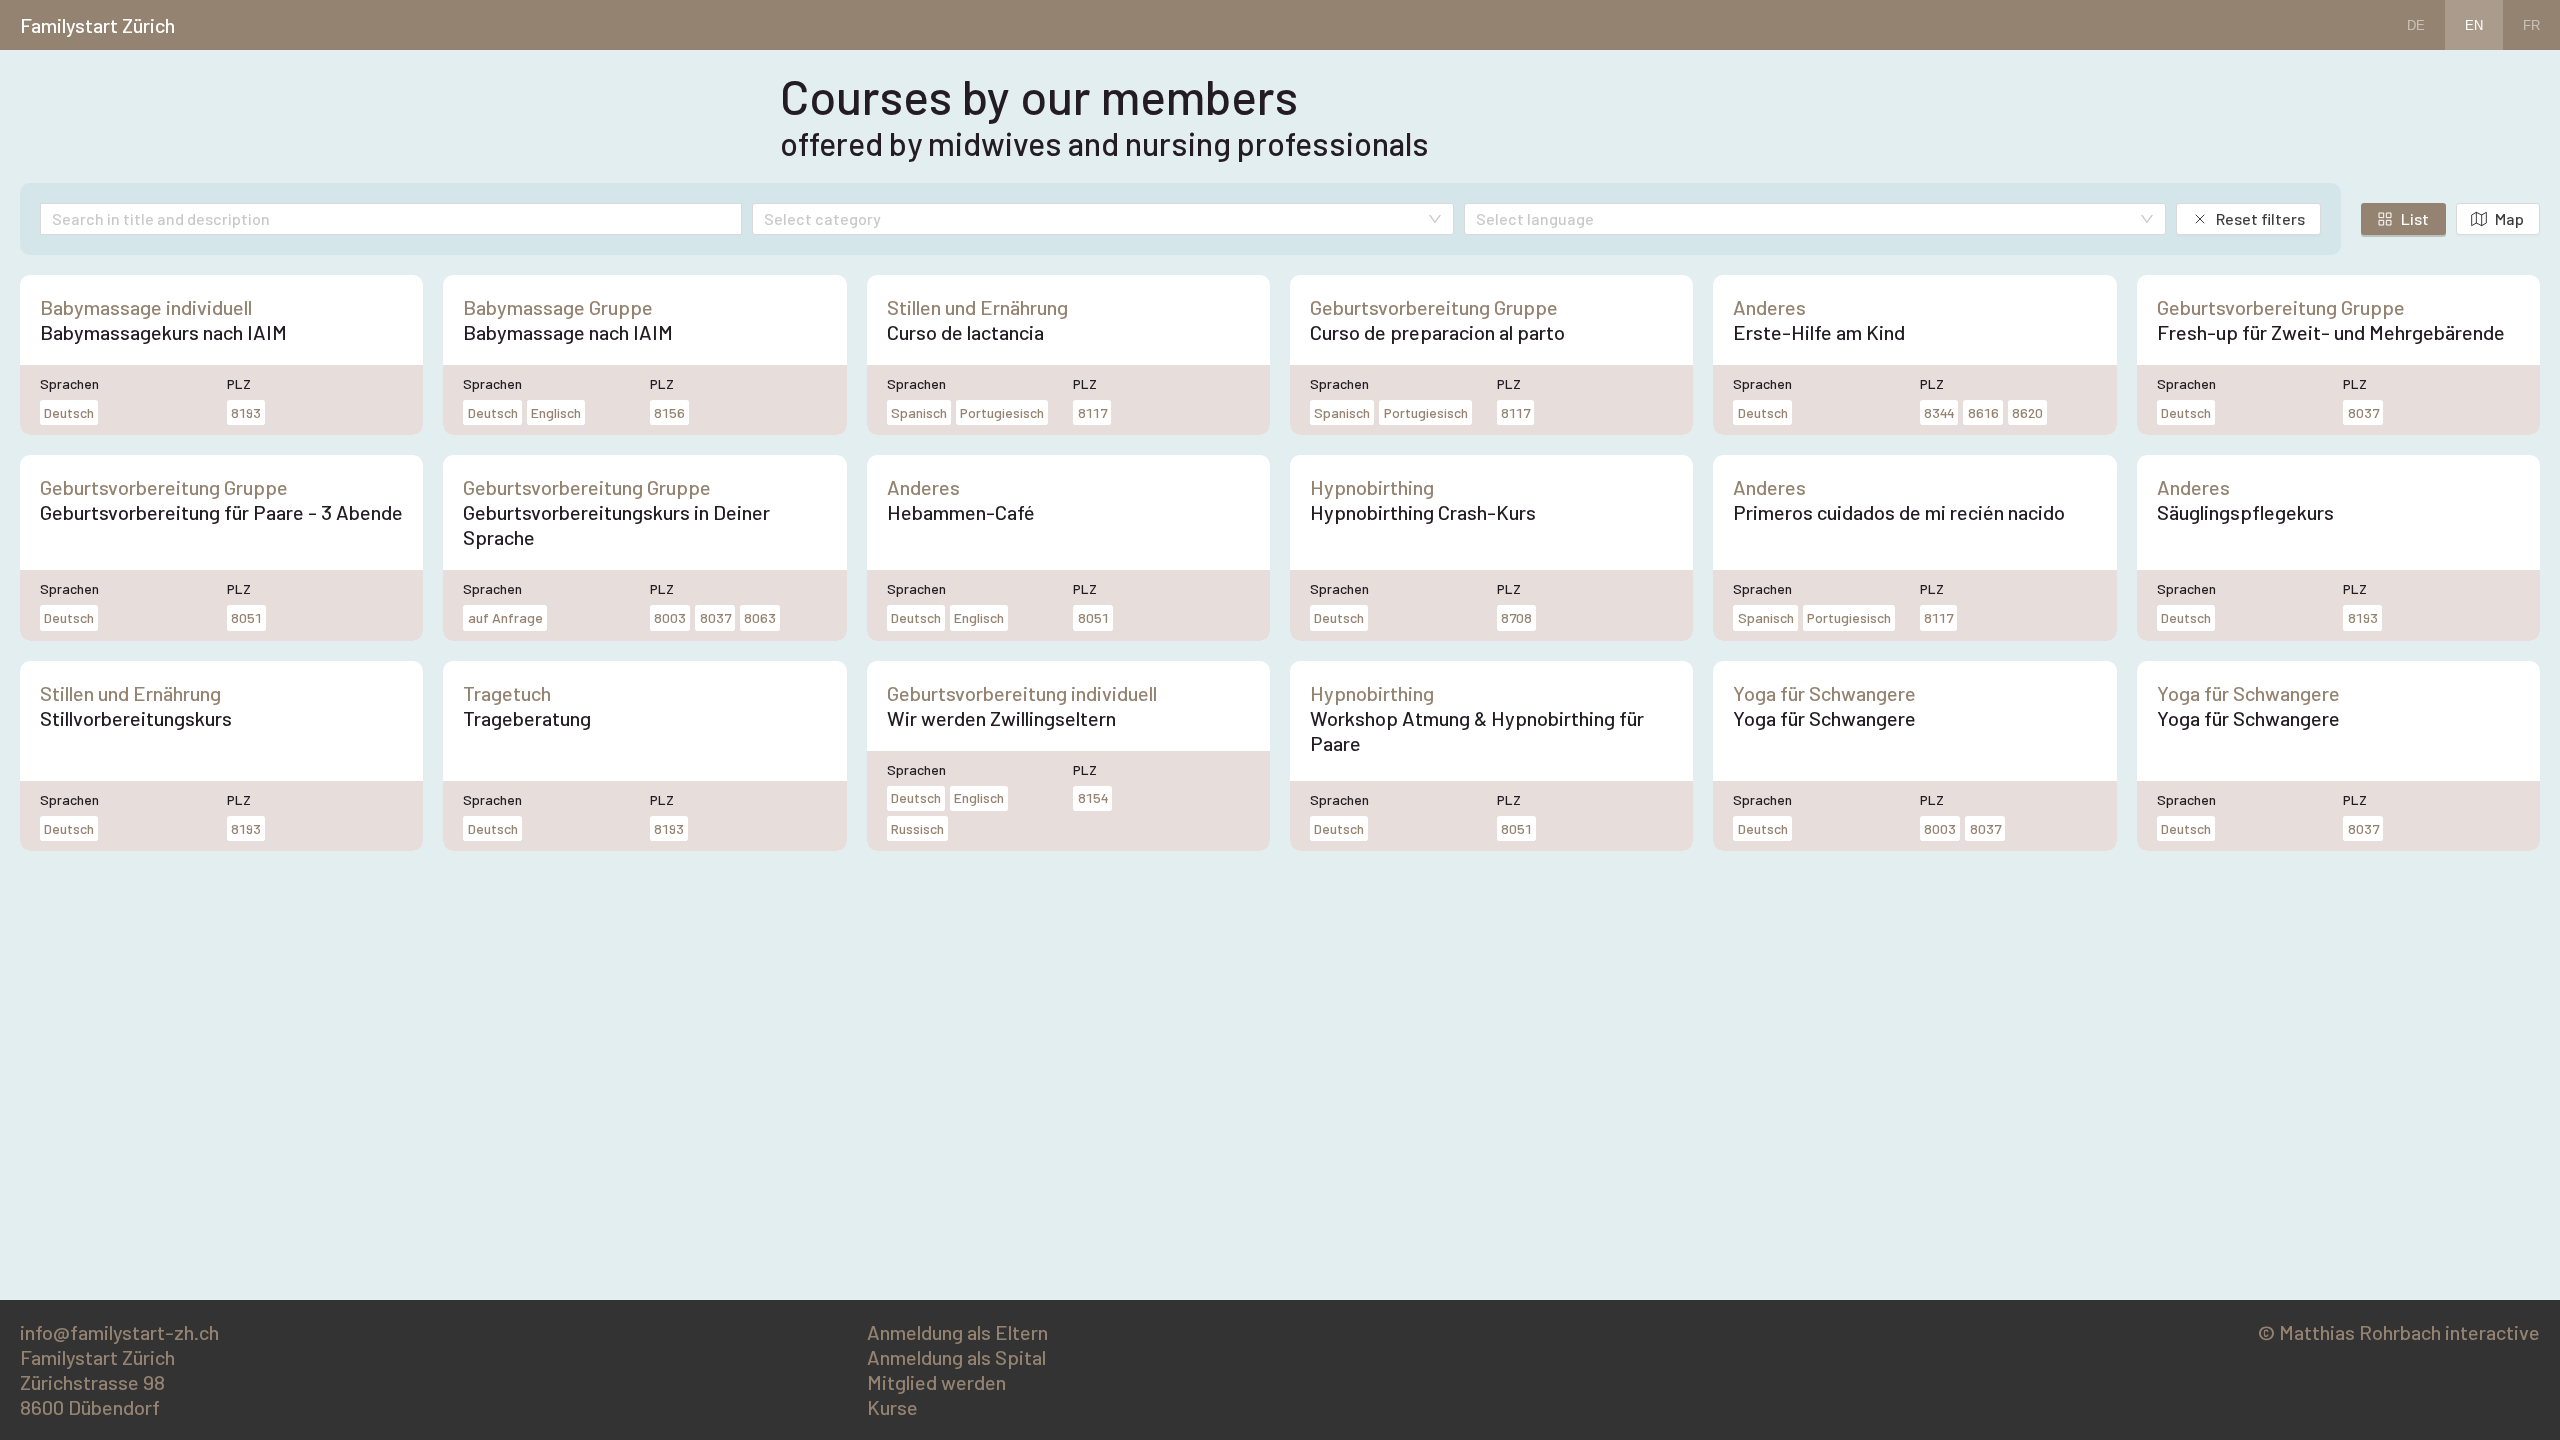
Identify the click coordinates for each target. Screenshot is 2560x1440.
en (2474, 25)
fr (2531, 25)
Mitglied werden (936, 1382)
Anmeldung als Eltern (957, 1332)
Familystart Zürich (97, 25)
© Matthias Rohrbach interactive (2399, 1332)
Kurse (892, 1407)
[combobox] (1093, 220)
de (2416, 25)
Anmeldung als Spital (956, 1357)
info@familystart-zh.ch (119, 1332)
